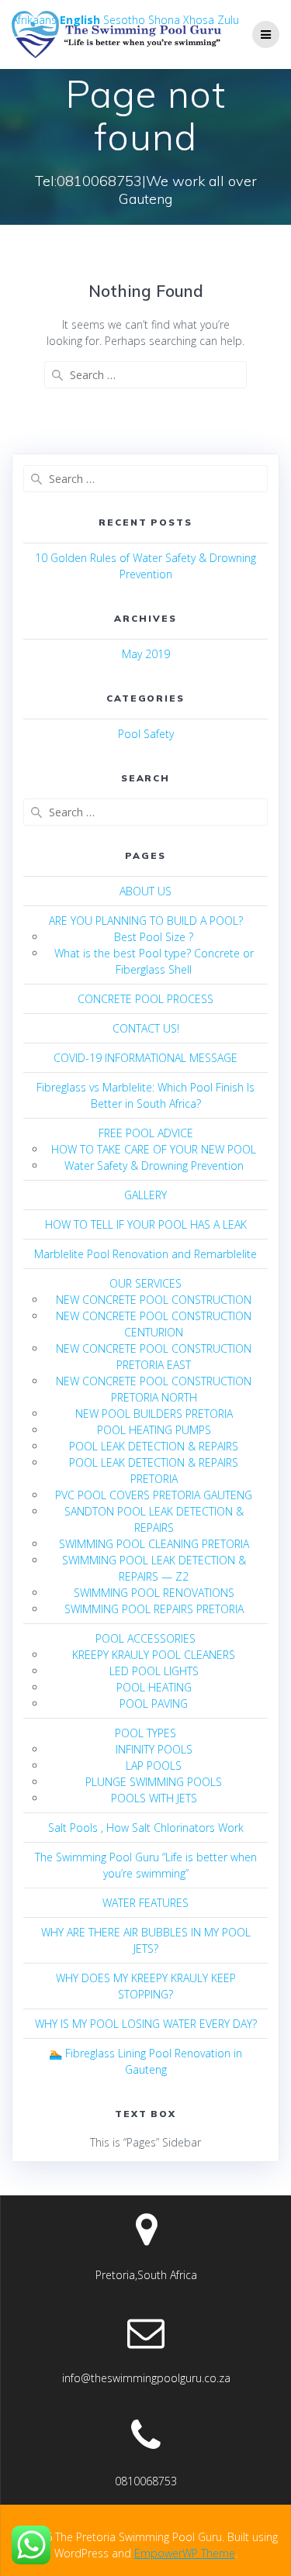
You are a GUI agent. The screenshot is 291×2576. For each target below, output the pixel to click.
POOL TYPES (145, 1733)
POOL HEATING (154, 1687)
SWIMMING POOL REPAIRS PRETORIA (154, 1609)
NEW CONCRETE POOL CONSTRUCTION (154, 1300)
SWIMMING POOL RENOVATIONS (154, 1593)
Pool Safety (146, 734)
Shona (164, 20)
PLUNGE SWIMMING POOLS (154, 1782)
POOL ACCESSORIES (145, 1638)
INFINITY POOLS (154, 1749)
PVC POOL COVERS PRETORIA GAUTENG (154, 1495)
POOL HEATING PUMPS (154, 1430)
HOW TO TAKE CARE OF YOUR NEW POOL (154, 1149)
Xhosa (199, 20)
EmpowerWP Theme (185, 2553)
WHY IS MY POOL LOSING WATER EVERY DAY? (146, 2024)
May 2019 (146, 654)
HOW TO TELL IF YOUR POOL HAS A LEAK (146, 1224)
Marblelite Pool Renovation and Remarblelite (145, 1254)
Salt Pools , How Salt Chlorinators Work (146, 1828)
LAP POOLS (154, 1766)
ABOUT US (145, 891)
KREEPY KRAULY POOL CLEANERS (154, 1655)
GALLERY (145, 1195)
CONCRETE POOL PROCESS (145, 999)
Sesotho (124, 20)
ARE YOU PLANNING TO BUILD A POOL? (146, 921)
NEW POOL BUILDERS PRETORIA (154, 1414)
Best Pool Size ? (154, 937)
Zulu (228, 20)
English (80, 20)
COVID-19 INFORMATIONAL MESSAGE (145, 1058)
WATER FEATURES (145, 1903)
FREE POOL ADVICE (146, 1133)
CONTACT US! (146, 1028)
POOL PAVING (154, 1704)
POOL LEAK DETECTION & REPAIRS (154, 1446)
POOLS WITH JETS (154, 1798)
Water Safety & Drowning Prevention (154, 1166)
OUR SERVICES (145, 1283)
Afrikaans (34, 20)
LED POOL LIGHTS (154, 1671)
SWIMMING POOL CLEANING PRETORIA (154, 1544)
